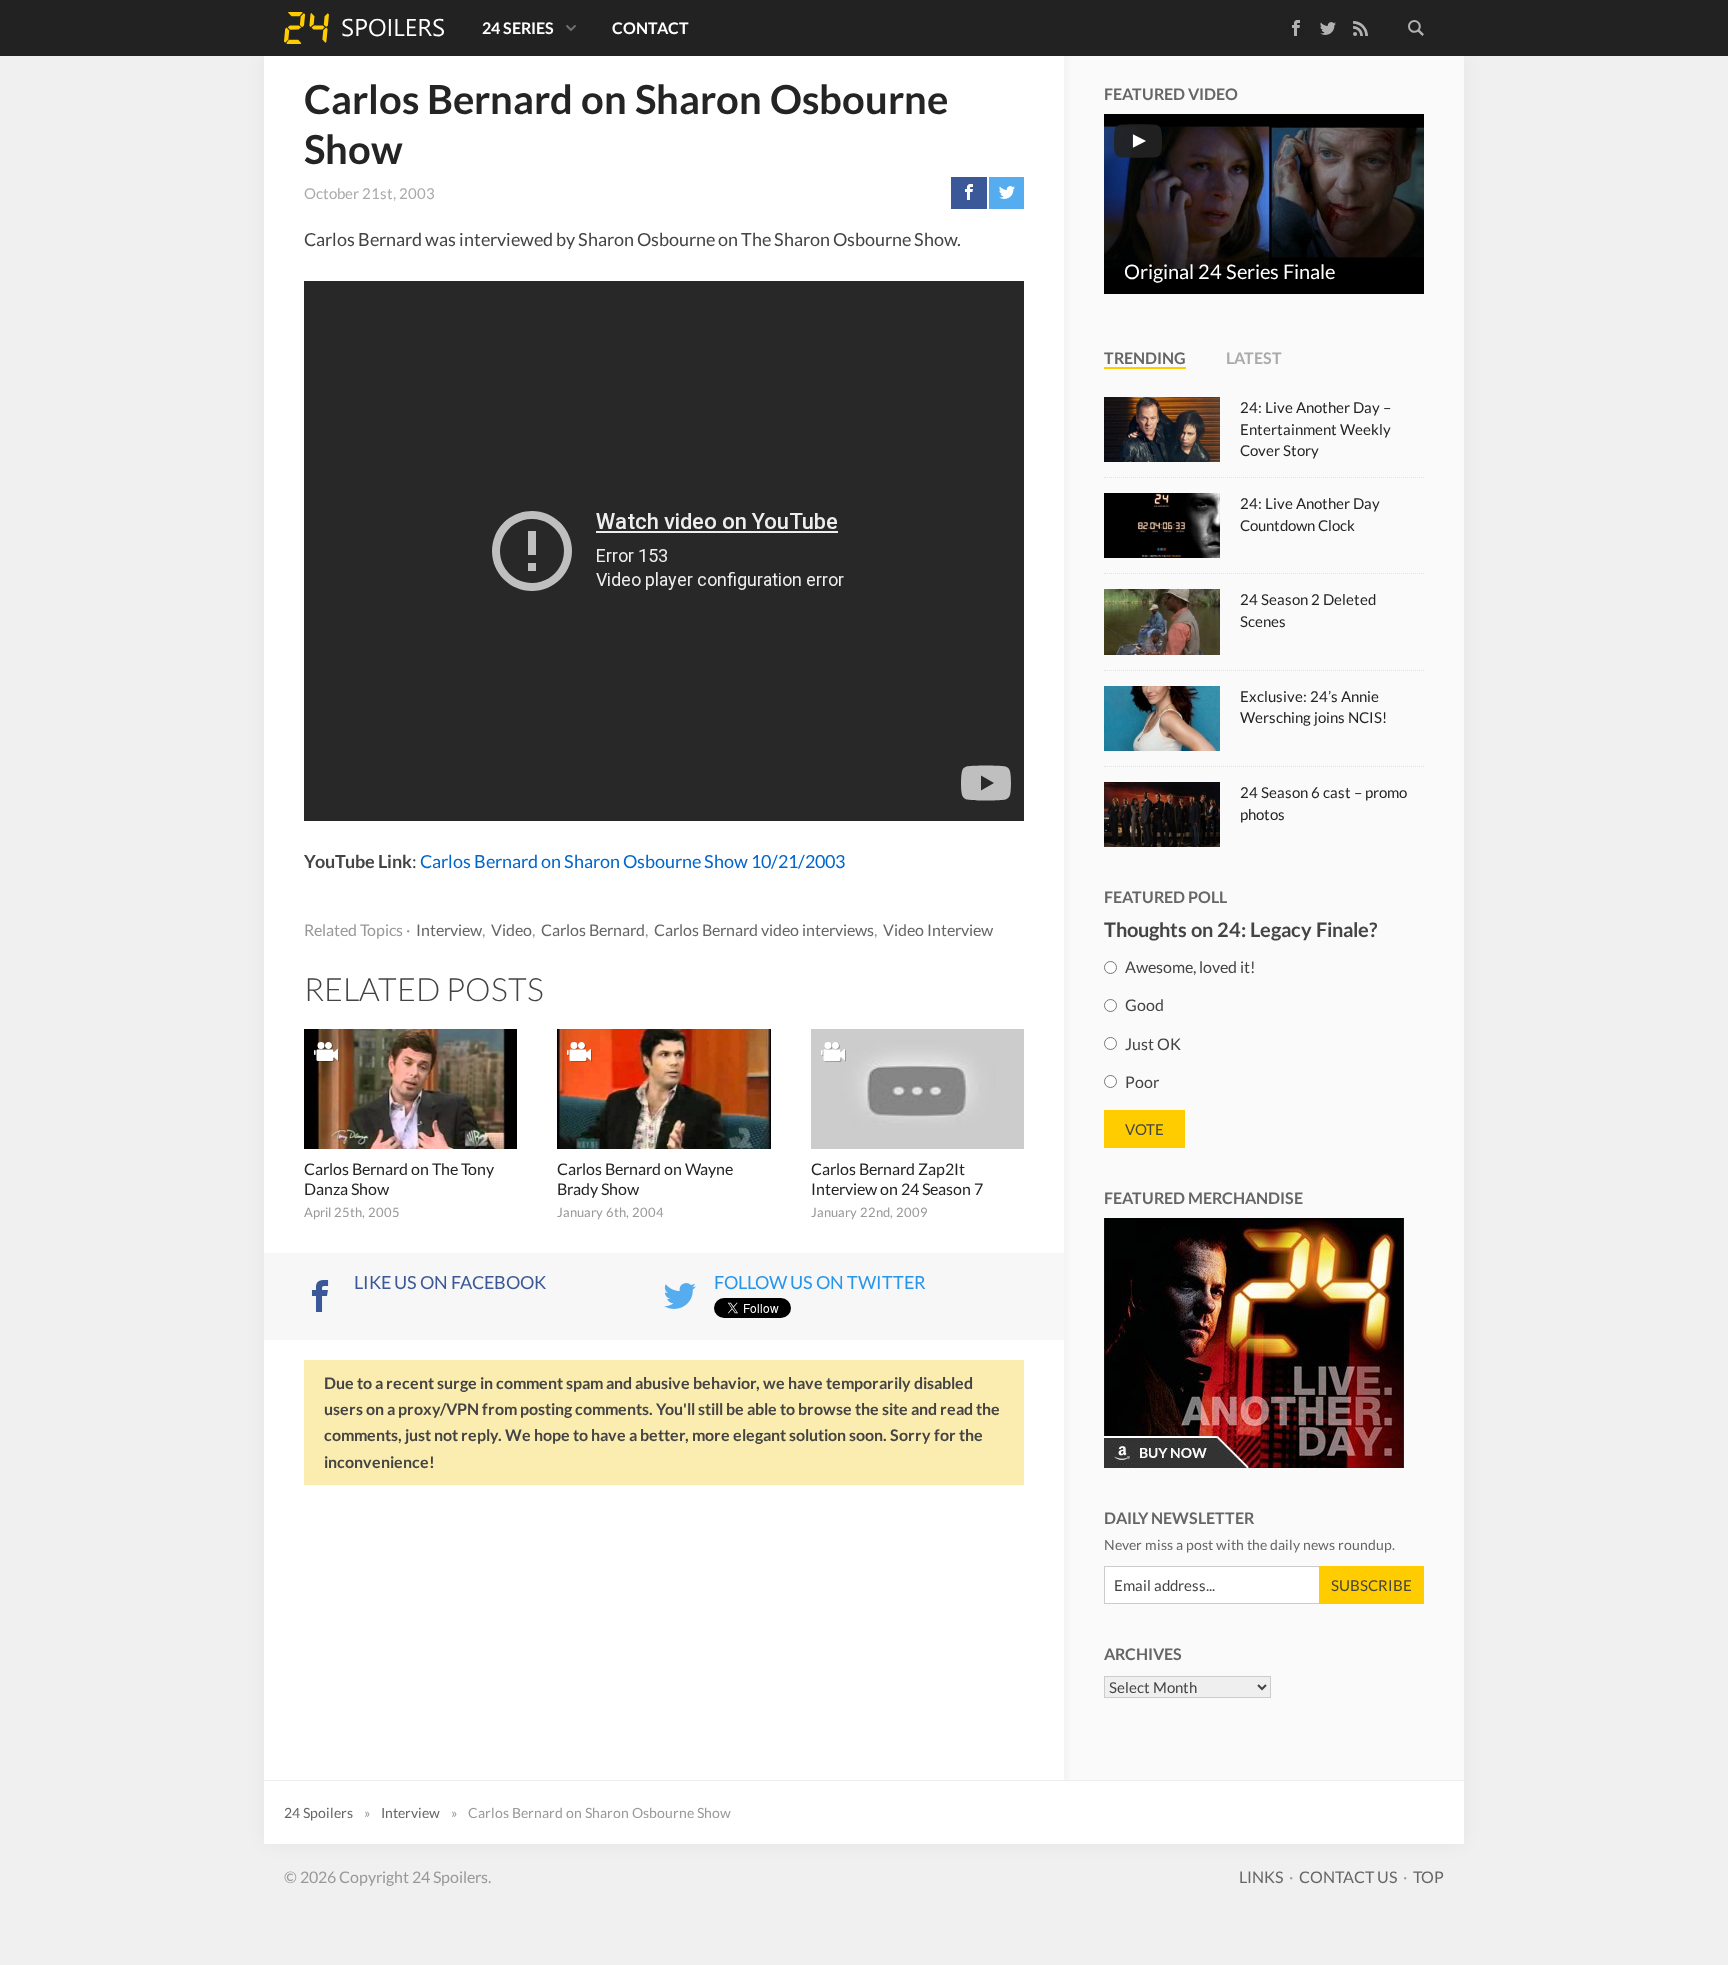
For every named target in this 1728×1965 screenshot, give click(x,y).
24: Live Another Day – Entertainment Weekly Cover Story (1315, 429)
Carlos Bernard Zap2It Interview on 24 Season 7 (897, 1178)
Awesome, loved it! (1190, 966)
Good (1144, 1004)
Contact (650, 27)
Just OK (1153, 1042)
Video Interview (938, 929)
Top (1428, 1876)
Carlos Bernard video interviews (764, 929)
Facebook (1281, 24)
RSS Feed (1360, 28)
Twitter (1328, 28)
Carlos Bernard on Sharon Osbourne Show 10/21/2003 (632, 861)
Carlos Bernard (593, 929)
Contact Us (1348, 1876)
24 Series (518, 27)
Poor (1142, 1080)
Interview (449, 929)
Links (1261, 1876)
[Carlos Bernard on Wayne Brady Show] (663, 1089)
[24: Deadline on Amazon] (1254, 1343)
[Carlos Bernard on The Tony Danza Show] (410, 1089)
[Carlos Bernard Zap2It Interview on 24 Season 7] (917, 1089)
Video (511, 929)
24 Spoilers (364, 28)
